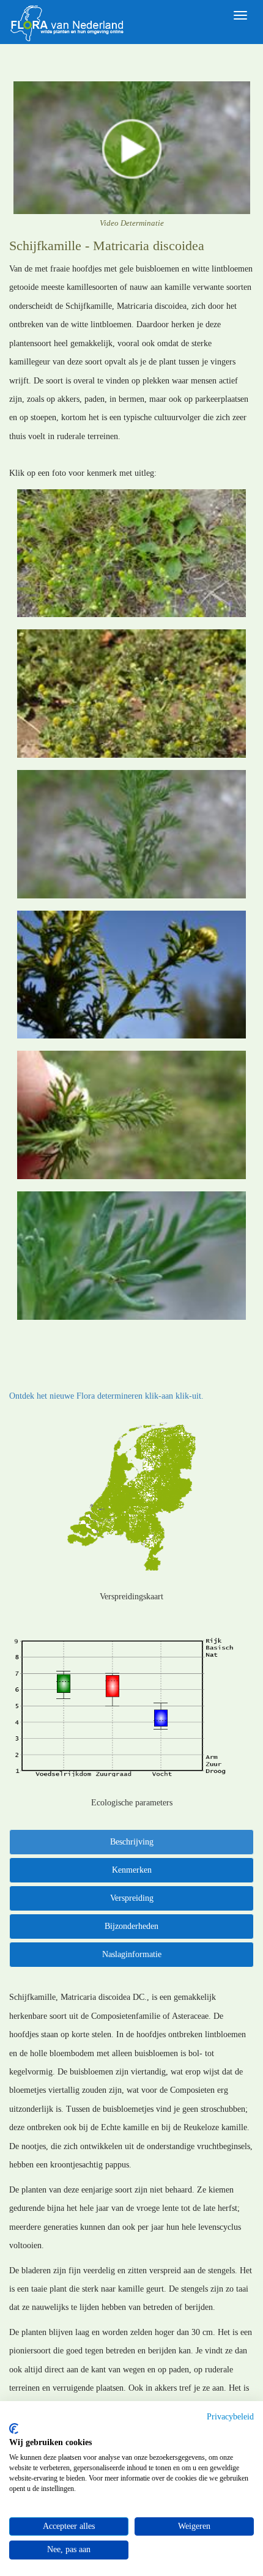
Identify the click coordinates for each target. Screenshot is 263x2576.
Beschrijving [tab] (132, 1842)
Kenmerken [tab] (132, 1870)
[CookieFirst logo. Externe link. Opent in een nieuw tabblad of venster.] (14, 2429)
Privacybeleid (230, 2417)
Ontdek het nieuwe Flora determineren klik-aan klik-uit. (106, 1396)
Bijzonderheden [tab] (131, 1926)
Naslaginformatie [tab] (132, 1954)
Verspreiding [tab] (132, 1898)
